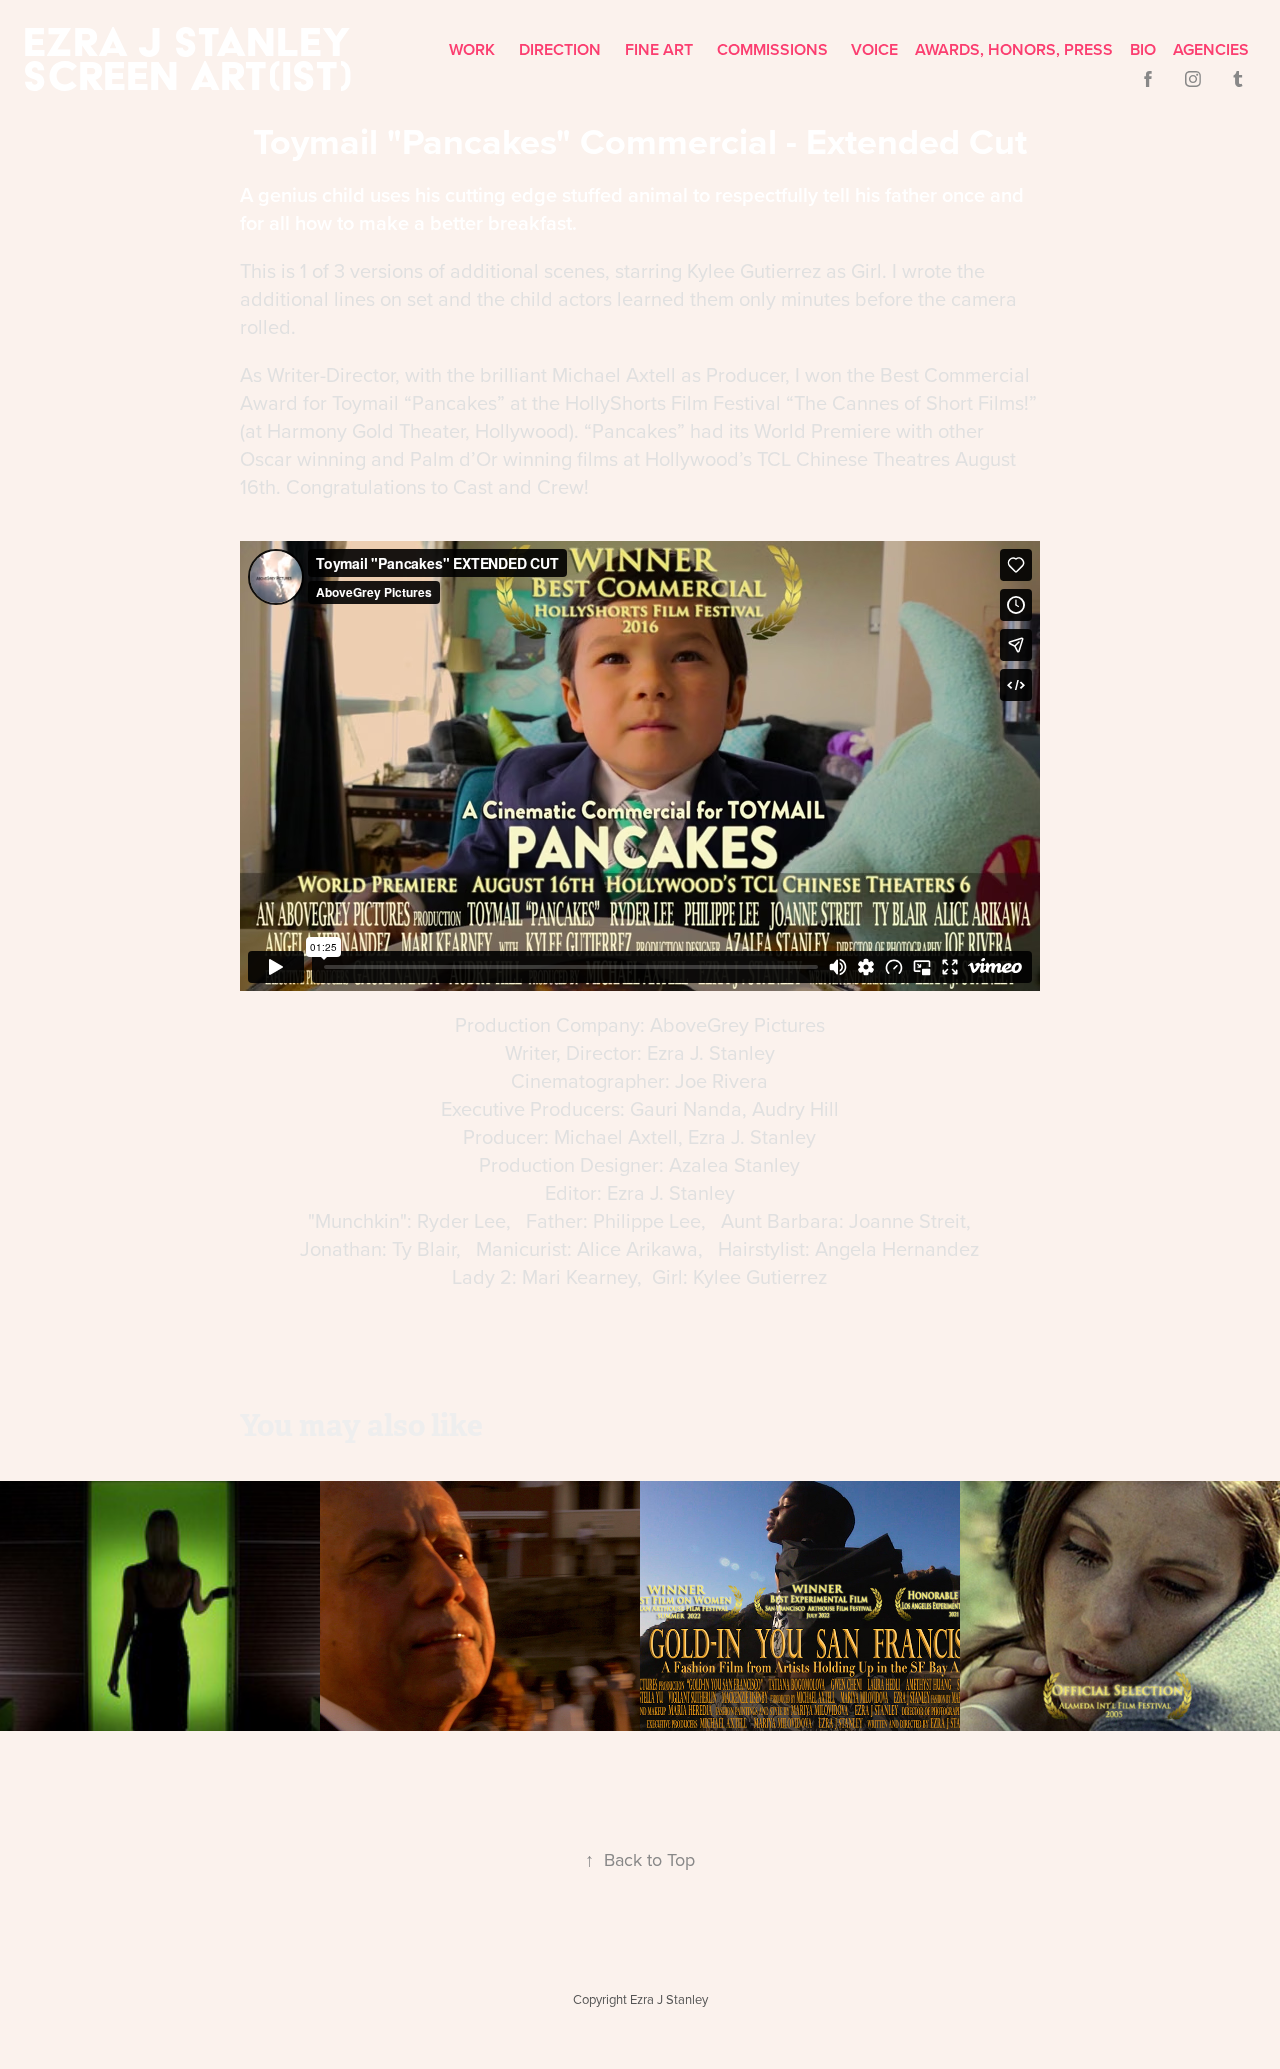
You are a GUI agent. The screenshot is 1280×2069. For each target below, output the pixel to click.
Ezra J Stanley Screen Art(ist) (192, 58)
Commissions (772, 49)
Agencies (1211, 49)
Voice (874, 49)
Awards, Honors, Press (1014, 49)
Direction (560, 49)
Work (472, 49)
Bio (1143, 49)
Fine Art (659, 49)
